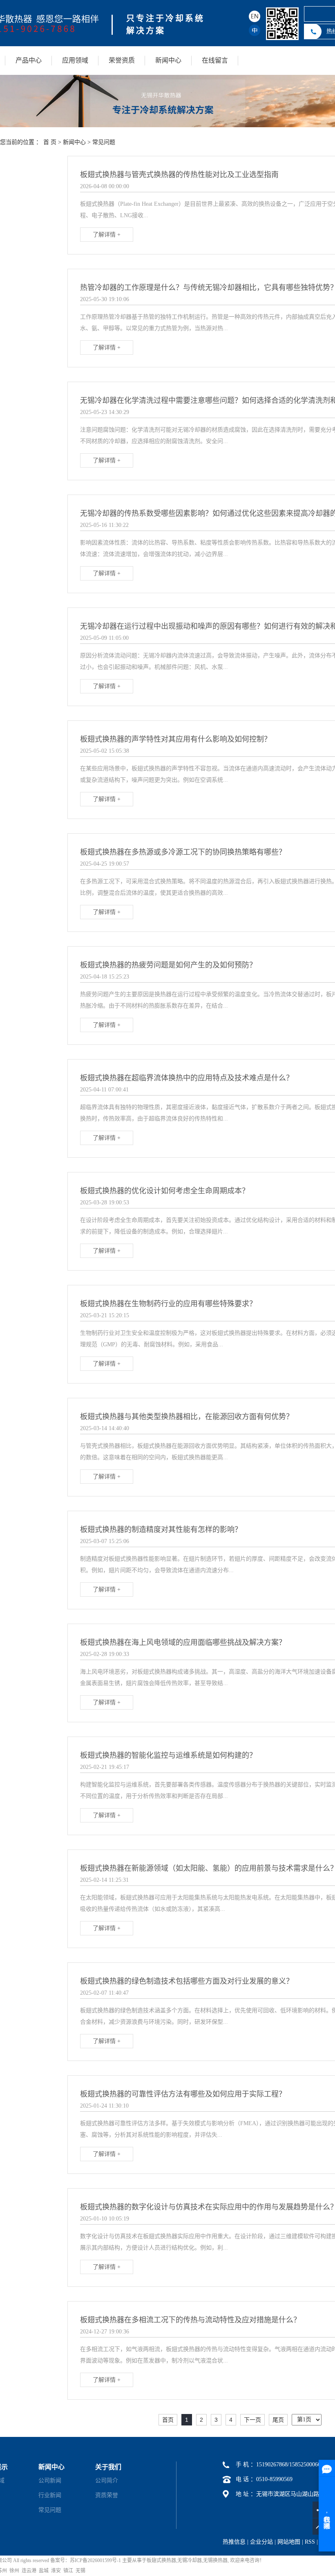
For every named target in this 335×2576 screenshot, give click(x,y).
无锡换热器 (215, 2560)
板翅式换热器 (161, 2560)
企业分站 (261, 2542)
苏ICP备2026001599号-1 (95, 2560)
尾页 (278, 2420)
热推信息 (234, 2542)
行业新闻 (50, 2495)
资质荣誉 (107, 2495)
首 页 (50, 142)
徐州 (14, 2571)
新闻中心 (168, 60)
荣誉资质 (122, 60)
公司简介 (107, 2480)
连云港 (29, 2571)
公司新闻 (50, 2480)
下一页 (252, 2420)
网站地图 (289, 2542)
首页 (168, 2420)
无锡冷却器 (190, 2560)
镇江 (68, 2571)
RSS (310, 2542)
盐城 (44, 2571)
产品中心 (29, 60)
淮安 (56, 2571)
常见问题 (104, 142)
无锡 (80, 2571)
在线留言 (215, 60)
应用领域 (75, 60)
